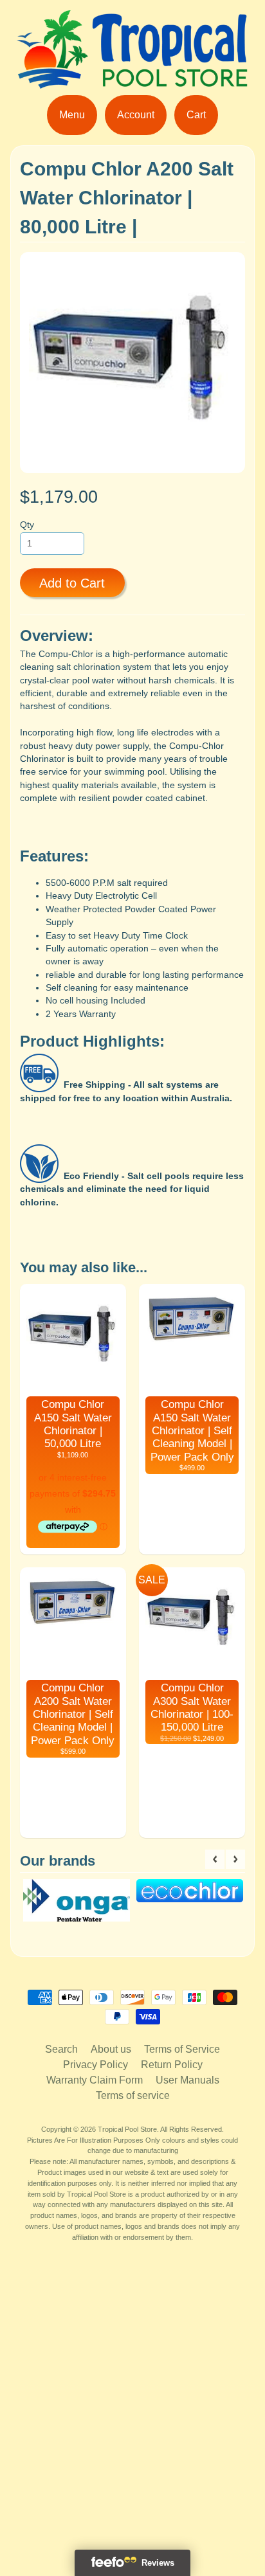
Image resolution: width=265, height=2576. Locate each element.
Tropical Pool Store (127, 2129)
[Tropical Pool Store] (132, 81)
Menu (72, 115)
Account (136, 115)
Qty (27, 525)
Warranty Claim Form (95, 2080)
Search (61, 2049)
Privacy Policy (96, 2065)
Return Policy (172, 2065)
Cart (196, 115)
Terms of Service (182, 2049)
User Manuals (187, 2080)
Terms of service (133, 2095)
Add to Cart (72, 583)
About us (111, 2049)
